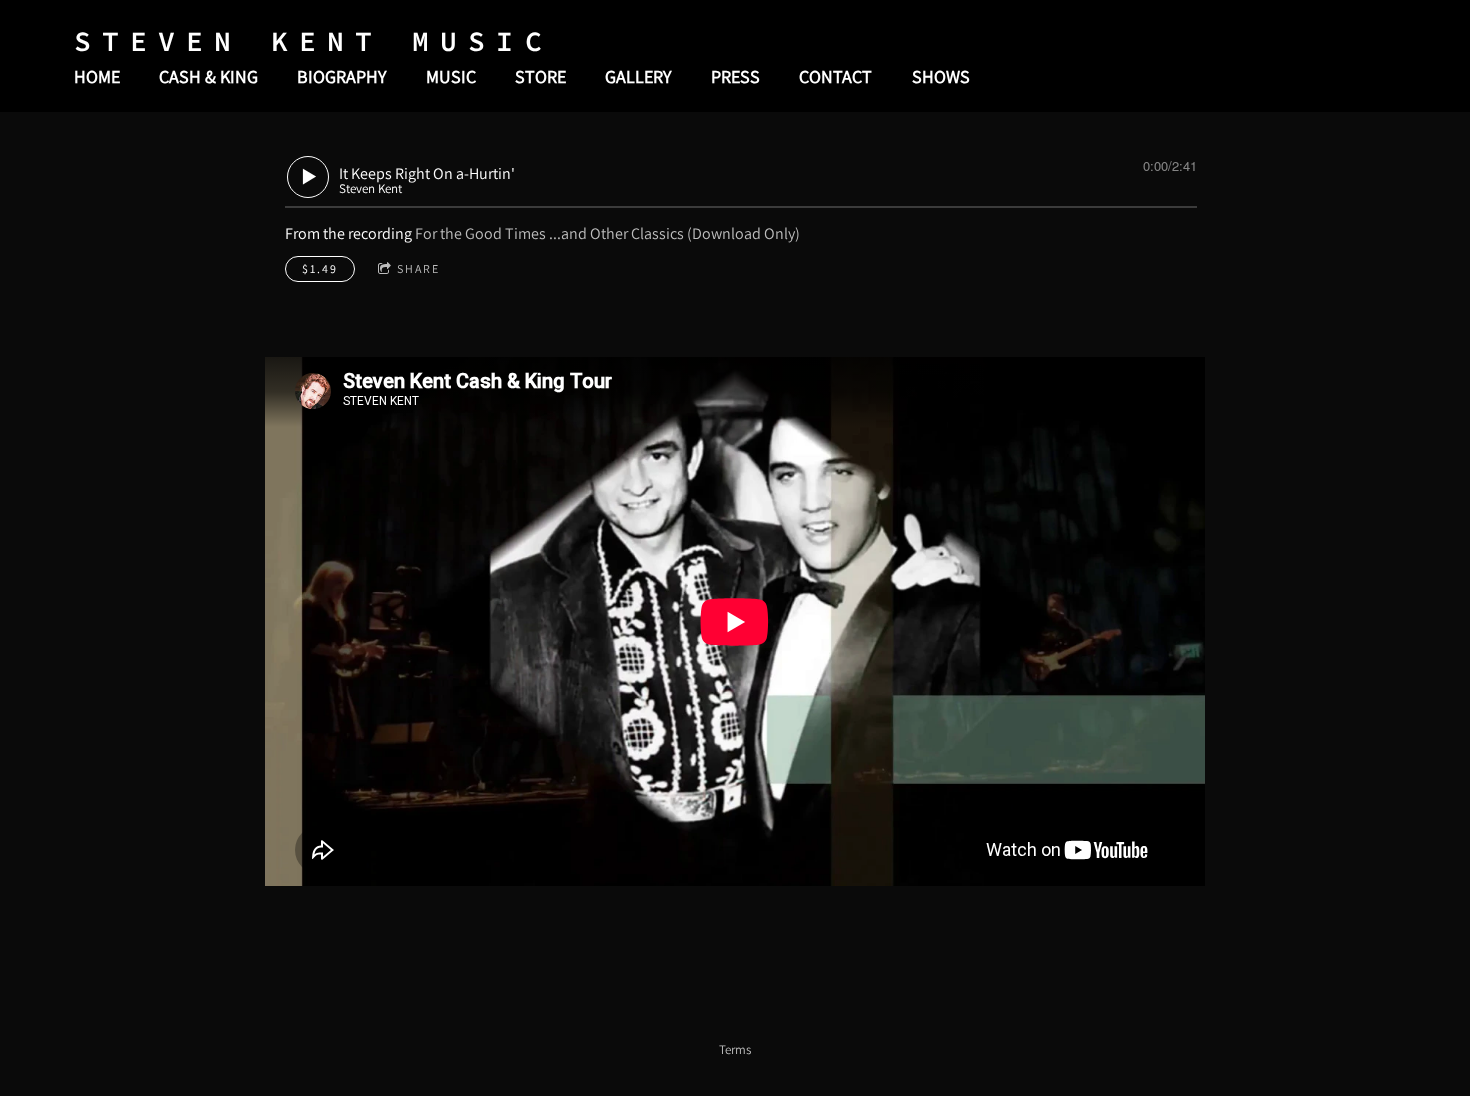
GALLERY (638, 76)
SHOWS (941, 76)
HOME (97, 76)
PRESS (735, 76)
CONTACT (835, 76)
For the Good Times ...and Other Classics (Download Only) (607, 233)
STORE (540, 76)
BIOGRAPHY (341, 76)
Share (418, 268)
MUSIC (451, 76)
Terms (735, 1049)
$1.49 (320, 268)
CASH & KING (208, 76)
